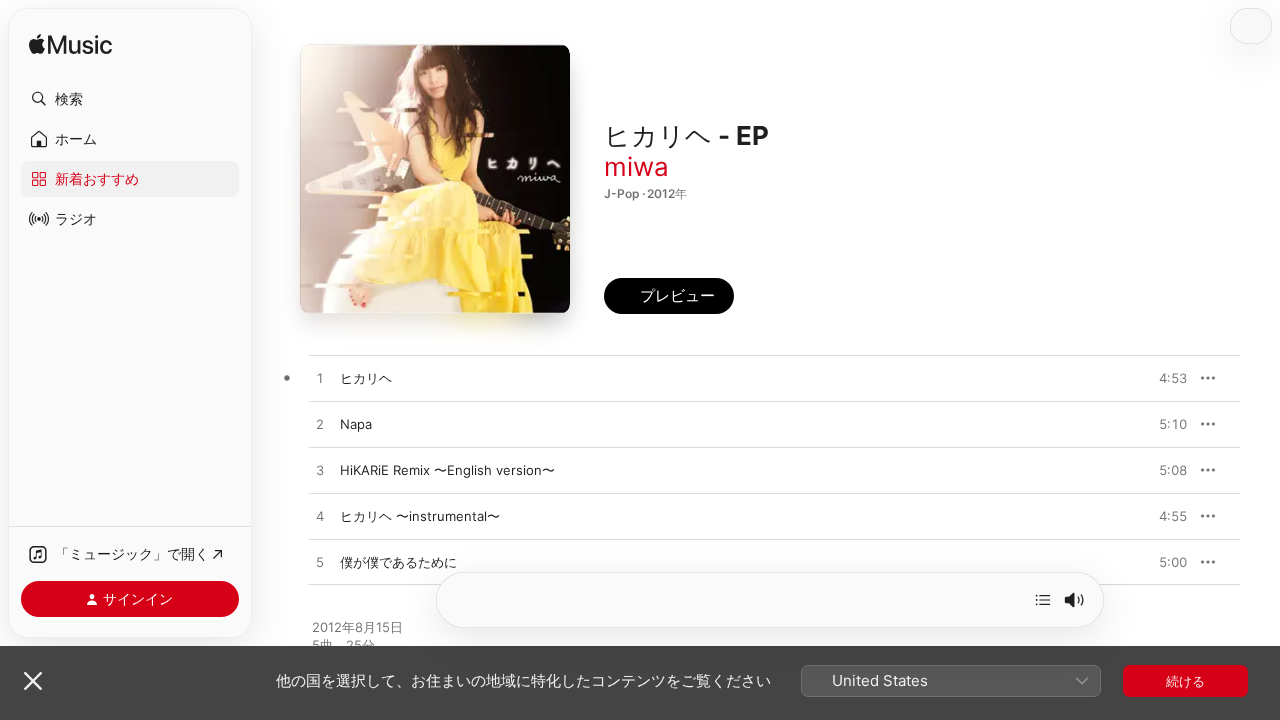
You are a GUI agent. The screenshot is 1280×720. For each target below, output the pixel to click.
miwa (636, 166)
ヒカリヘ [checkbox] (366, 378)
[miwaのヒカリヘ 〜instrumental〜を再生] (320, 517)
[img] (70, 45)
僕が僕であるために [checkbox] (398, 562)
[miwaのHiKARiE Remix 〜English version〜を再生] (320, 471)
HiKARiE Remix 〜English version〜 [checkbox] (447, 470)
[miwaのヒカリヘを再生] (320, 379)
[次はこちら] (1043, 600)
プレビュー (1162, 378)
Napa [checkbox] (356, 424)
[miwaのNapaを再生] (320, 425)
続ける (1185, 681)
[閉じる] (33, 681)
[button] (130, 99)
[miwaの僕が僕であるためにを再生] (320, 563)
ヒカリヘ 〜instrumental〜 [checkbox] (420, 516)
